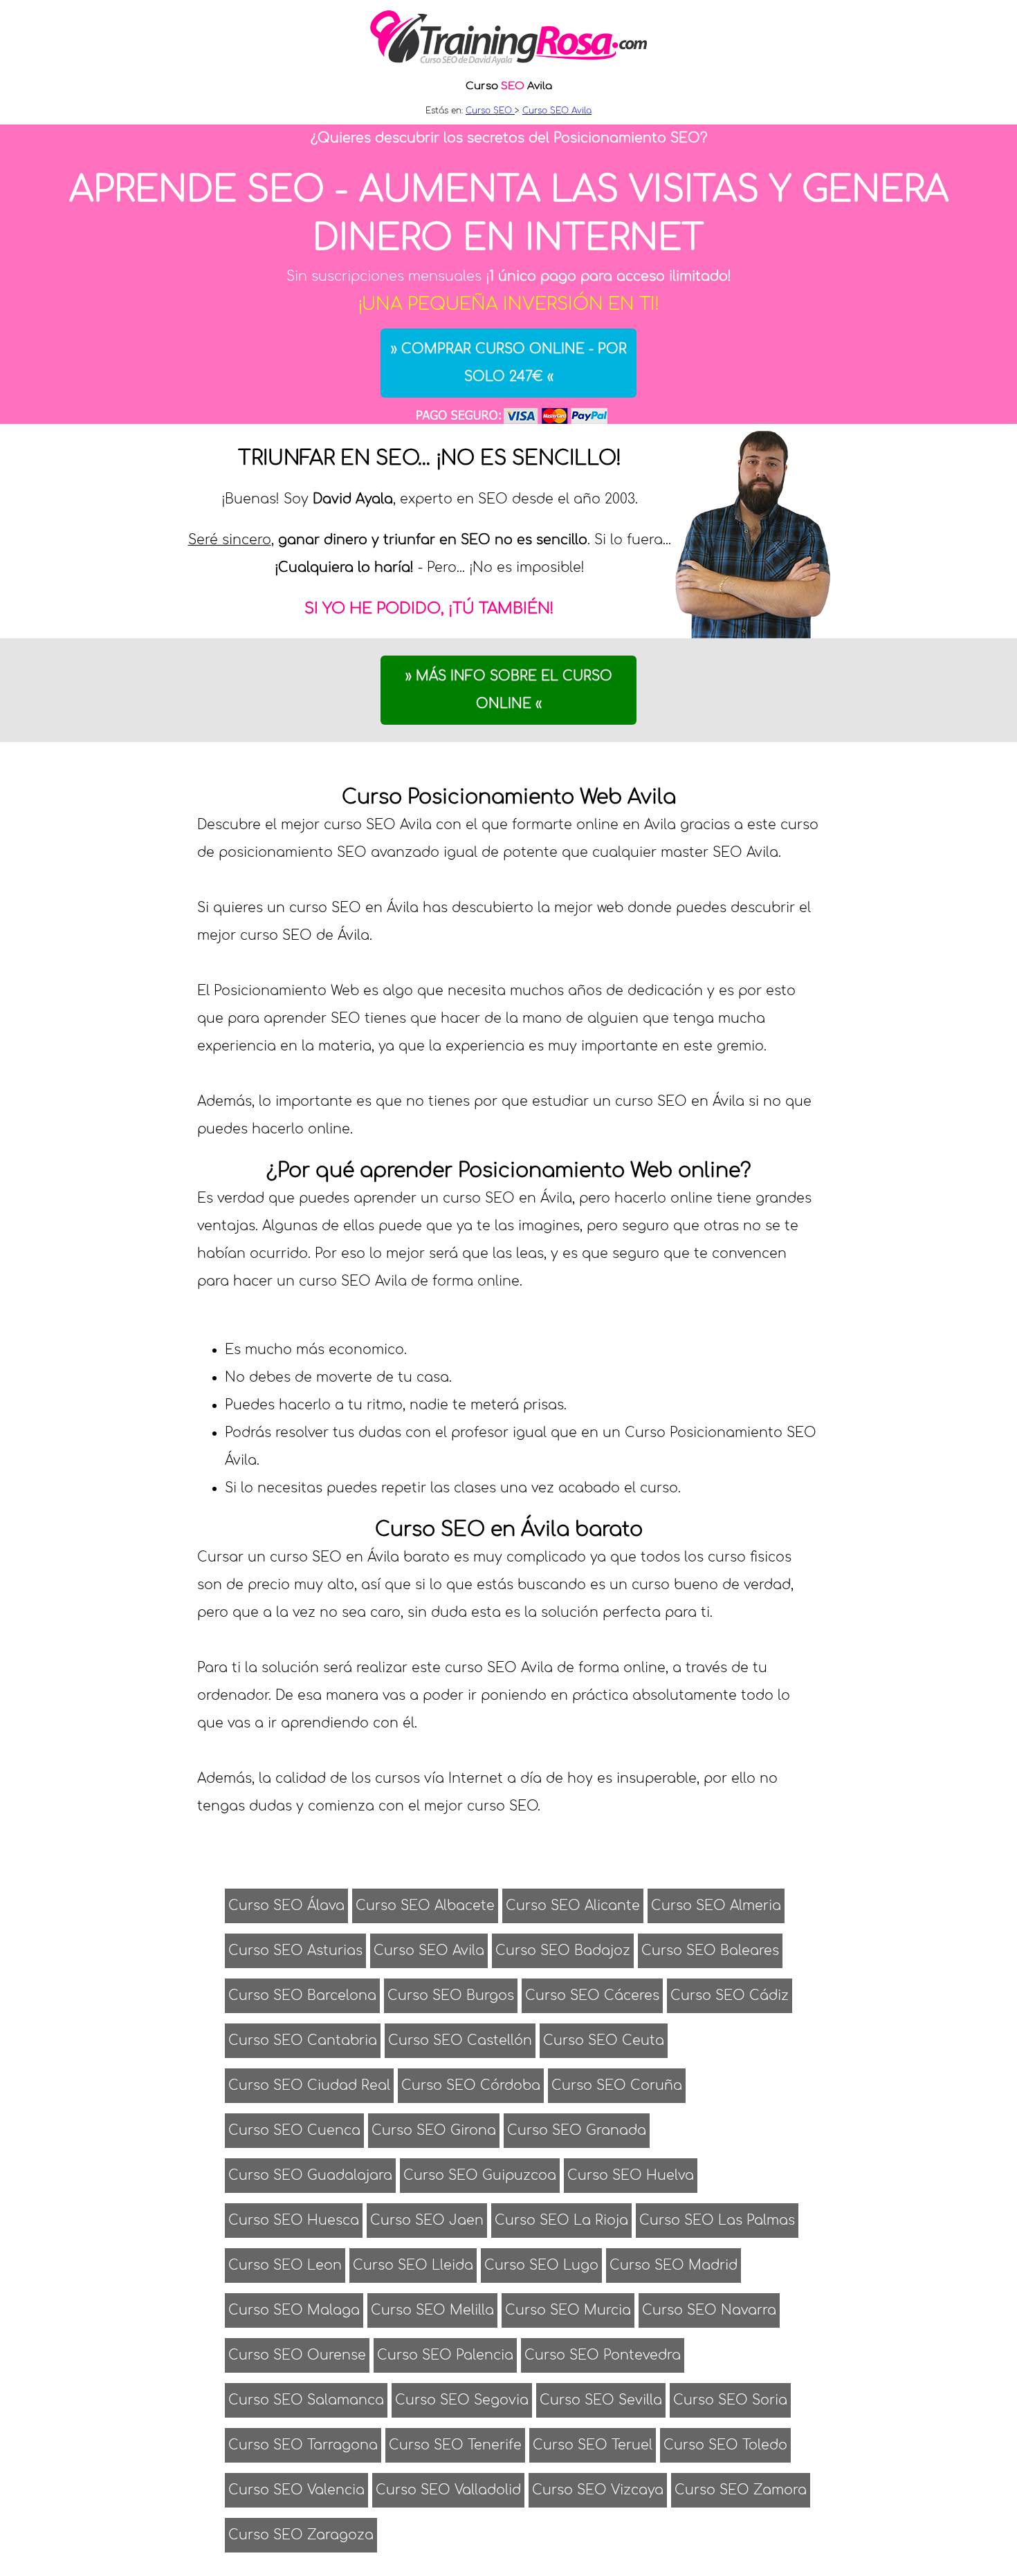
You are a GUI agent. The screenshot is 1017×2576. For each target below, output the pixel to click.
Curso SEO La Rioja (561, 2220)
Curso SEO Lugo (541, 2265)
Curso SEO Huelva (631, 2175)
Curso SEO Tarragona (303, 2445)
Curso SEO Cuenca (294, 2130)
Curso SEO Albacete (425, 1906)
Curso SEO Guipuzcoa (480, 2175)
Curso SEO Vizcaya (598, 2490)
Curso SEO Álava (286, 1906)
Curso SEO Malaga (294, 2310)
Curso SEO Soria (730, 2400)
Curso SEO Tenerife (455, 2445)
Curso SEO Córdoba (471, 2085)
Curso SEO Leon (285, 2265)
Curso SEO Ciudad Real (309, 2085)
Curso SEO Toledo (725, 2445)
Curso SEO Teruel (593, 2445)
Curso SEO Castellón (460, 2040)
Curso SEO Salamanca (306, 2400)
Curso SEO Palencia (445, 2355)
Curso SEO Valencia (296, 2490)
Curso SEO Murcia (568, 2310)
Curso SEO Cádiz (730, 1995)
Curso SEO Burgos (451, 1995)
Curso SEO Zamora (741, 2490)
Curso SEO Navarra (709, 2310)
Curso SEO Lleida (413, 2265)
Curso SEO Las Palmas (717, 2220)
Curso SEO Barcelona (302, 1995)
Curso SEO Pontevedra (603, 2355)
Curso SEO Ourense (297, 2355)
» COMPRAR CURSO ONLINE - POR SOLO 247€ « (509, 363)
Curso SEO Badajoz (563, 1950)
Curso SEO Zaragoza (301, 2535)
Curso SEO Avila (429, 1950)
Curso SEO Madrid (674, 2265)
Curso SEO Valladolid (448, 2490)
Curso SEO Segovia (462, 2400)
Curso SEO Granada (577, 2130)
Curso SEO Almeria (716, 1906)
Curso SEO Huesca (294, 2220)
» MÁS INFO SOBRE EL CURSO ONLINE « (509, 690)
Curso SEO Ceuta (604, 2040)
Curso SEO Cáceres (592, 1995)
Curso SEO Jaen (427, 2220)
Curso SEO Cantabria (303, 2040)
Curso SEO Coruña (617, 2085)
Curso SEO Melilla (432, 2310)
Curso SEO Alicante (573, 1906)
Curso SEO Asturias (295, 1950)
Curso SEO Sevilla (601, 2400)
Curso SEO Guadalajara (310, 2175)
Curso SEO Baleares (710, 1950)
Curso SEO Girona (434, 2130)
